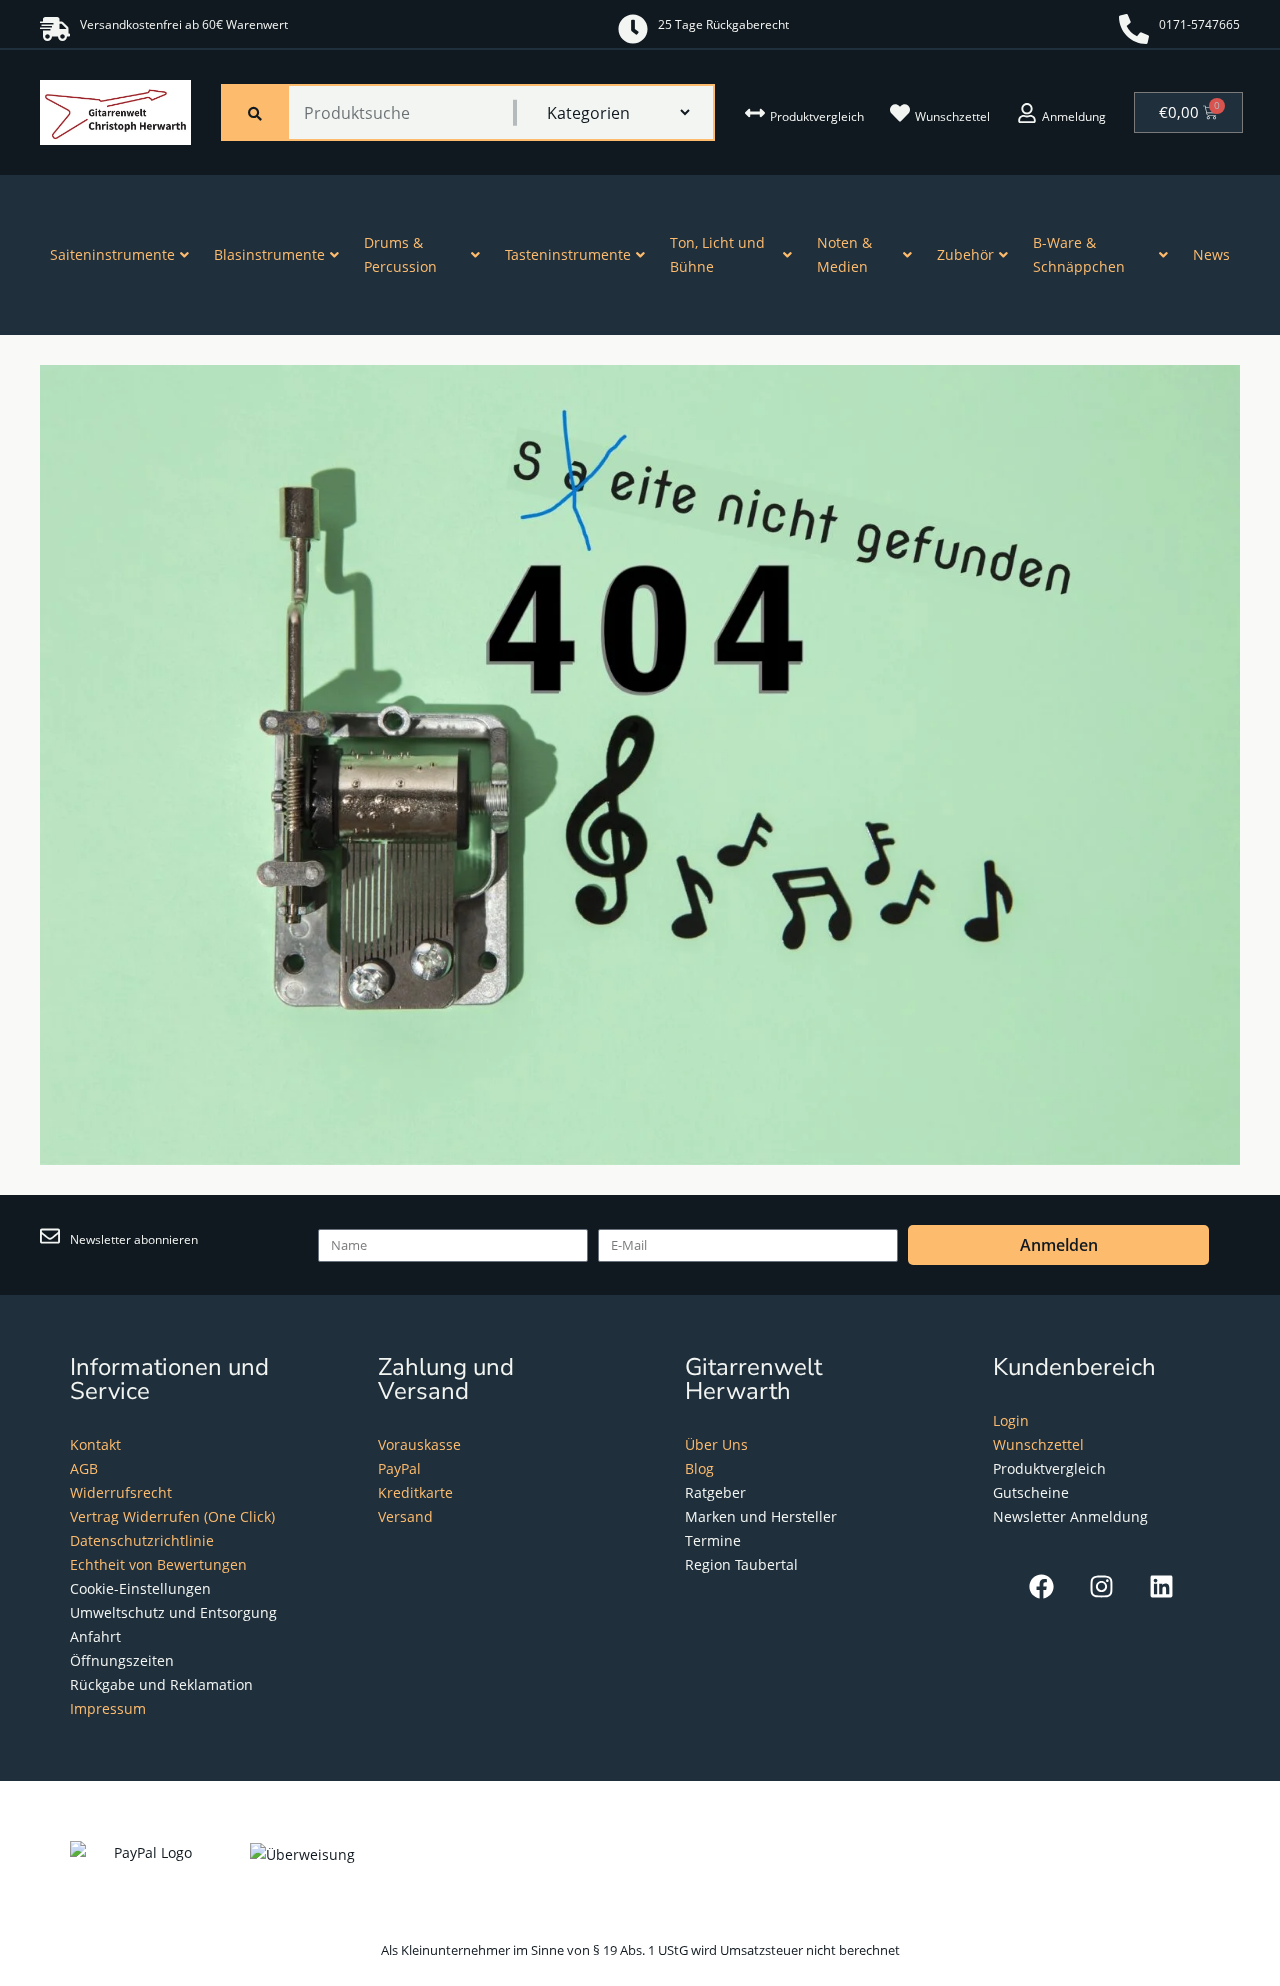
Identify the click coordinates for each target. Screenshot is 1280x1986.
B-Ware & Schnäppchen (1079, 254)
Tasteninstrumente (568, 254)
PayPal (399, 1468)
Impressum (108, 1708)
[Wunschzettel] (900, 113)
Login (1011, 1420)
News (1211, 254)
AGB (84, 1468)
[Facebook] (1041, 1586)
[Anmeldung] (1027, 113)
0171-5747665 (1199, 24)
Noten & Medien (844, 254)
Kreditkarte (415, 1492)
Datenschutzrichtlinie (142, 1540)
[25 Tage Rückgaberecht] (633, 29)
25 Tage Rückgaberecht (723, 24)
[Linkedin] (1161, 1586)
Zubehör (965, 254)
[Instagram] (1101, 1586)
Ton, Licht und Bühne (717, 254)
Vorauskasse (419, 1444)
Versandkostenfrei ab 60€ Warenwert (184, 24)
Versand (405, 1516)
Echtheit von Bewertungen (158, 1564)
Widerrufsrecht (121, 1492)
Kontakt (95, 1444)
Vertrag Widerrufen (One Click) (172, 1516)
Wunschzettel (952, 116)
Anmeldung (1074, 116)
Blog (699, 1468)
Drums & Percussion (400, 254)
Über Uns (716, 1444)
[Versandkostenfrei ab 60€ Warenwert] (55, 29)
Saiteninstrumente (112, 254)
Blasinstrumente (269, 254)
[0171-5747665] (1134, 29)
